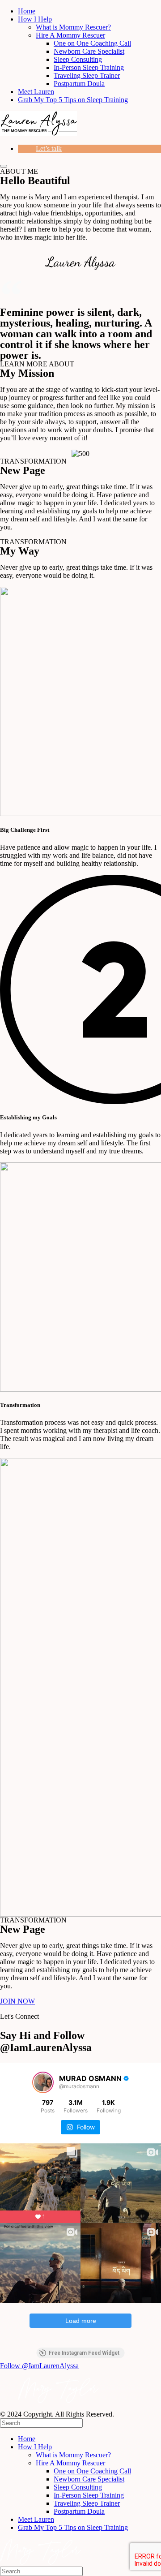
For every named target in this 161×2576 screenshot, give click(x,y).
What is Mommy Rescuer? (73, 27)
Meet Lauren (36, 92)
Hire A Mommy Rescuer (70, 35)
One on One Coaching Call (92, 43)
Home (27, 11)
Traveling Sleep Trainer (87, 75)
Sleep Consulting (78, 59)
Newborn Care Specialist (89, 51)
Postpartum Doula (79, 84)
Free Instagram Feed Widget (84, 2353)
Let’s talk (49, 148)
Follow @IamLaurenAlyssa (39, 2366)
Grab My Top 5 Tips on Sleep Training (73, 100)
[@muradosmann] (43, 2082)
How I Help (35, 19)
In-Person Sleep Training (89, 67)
